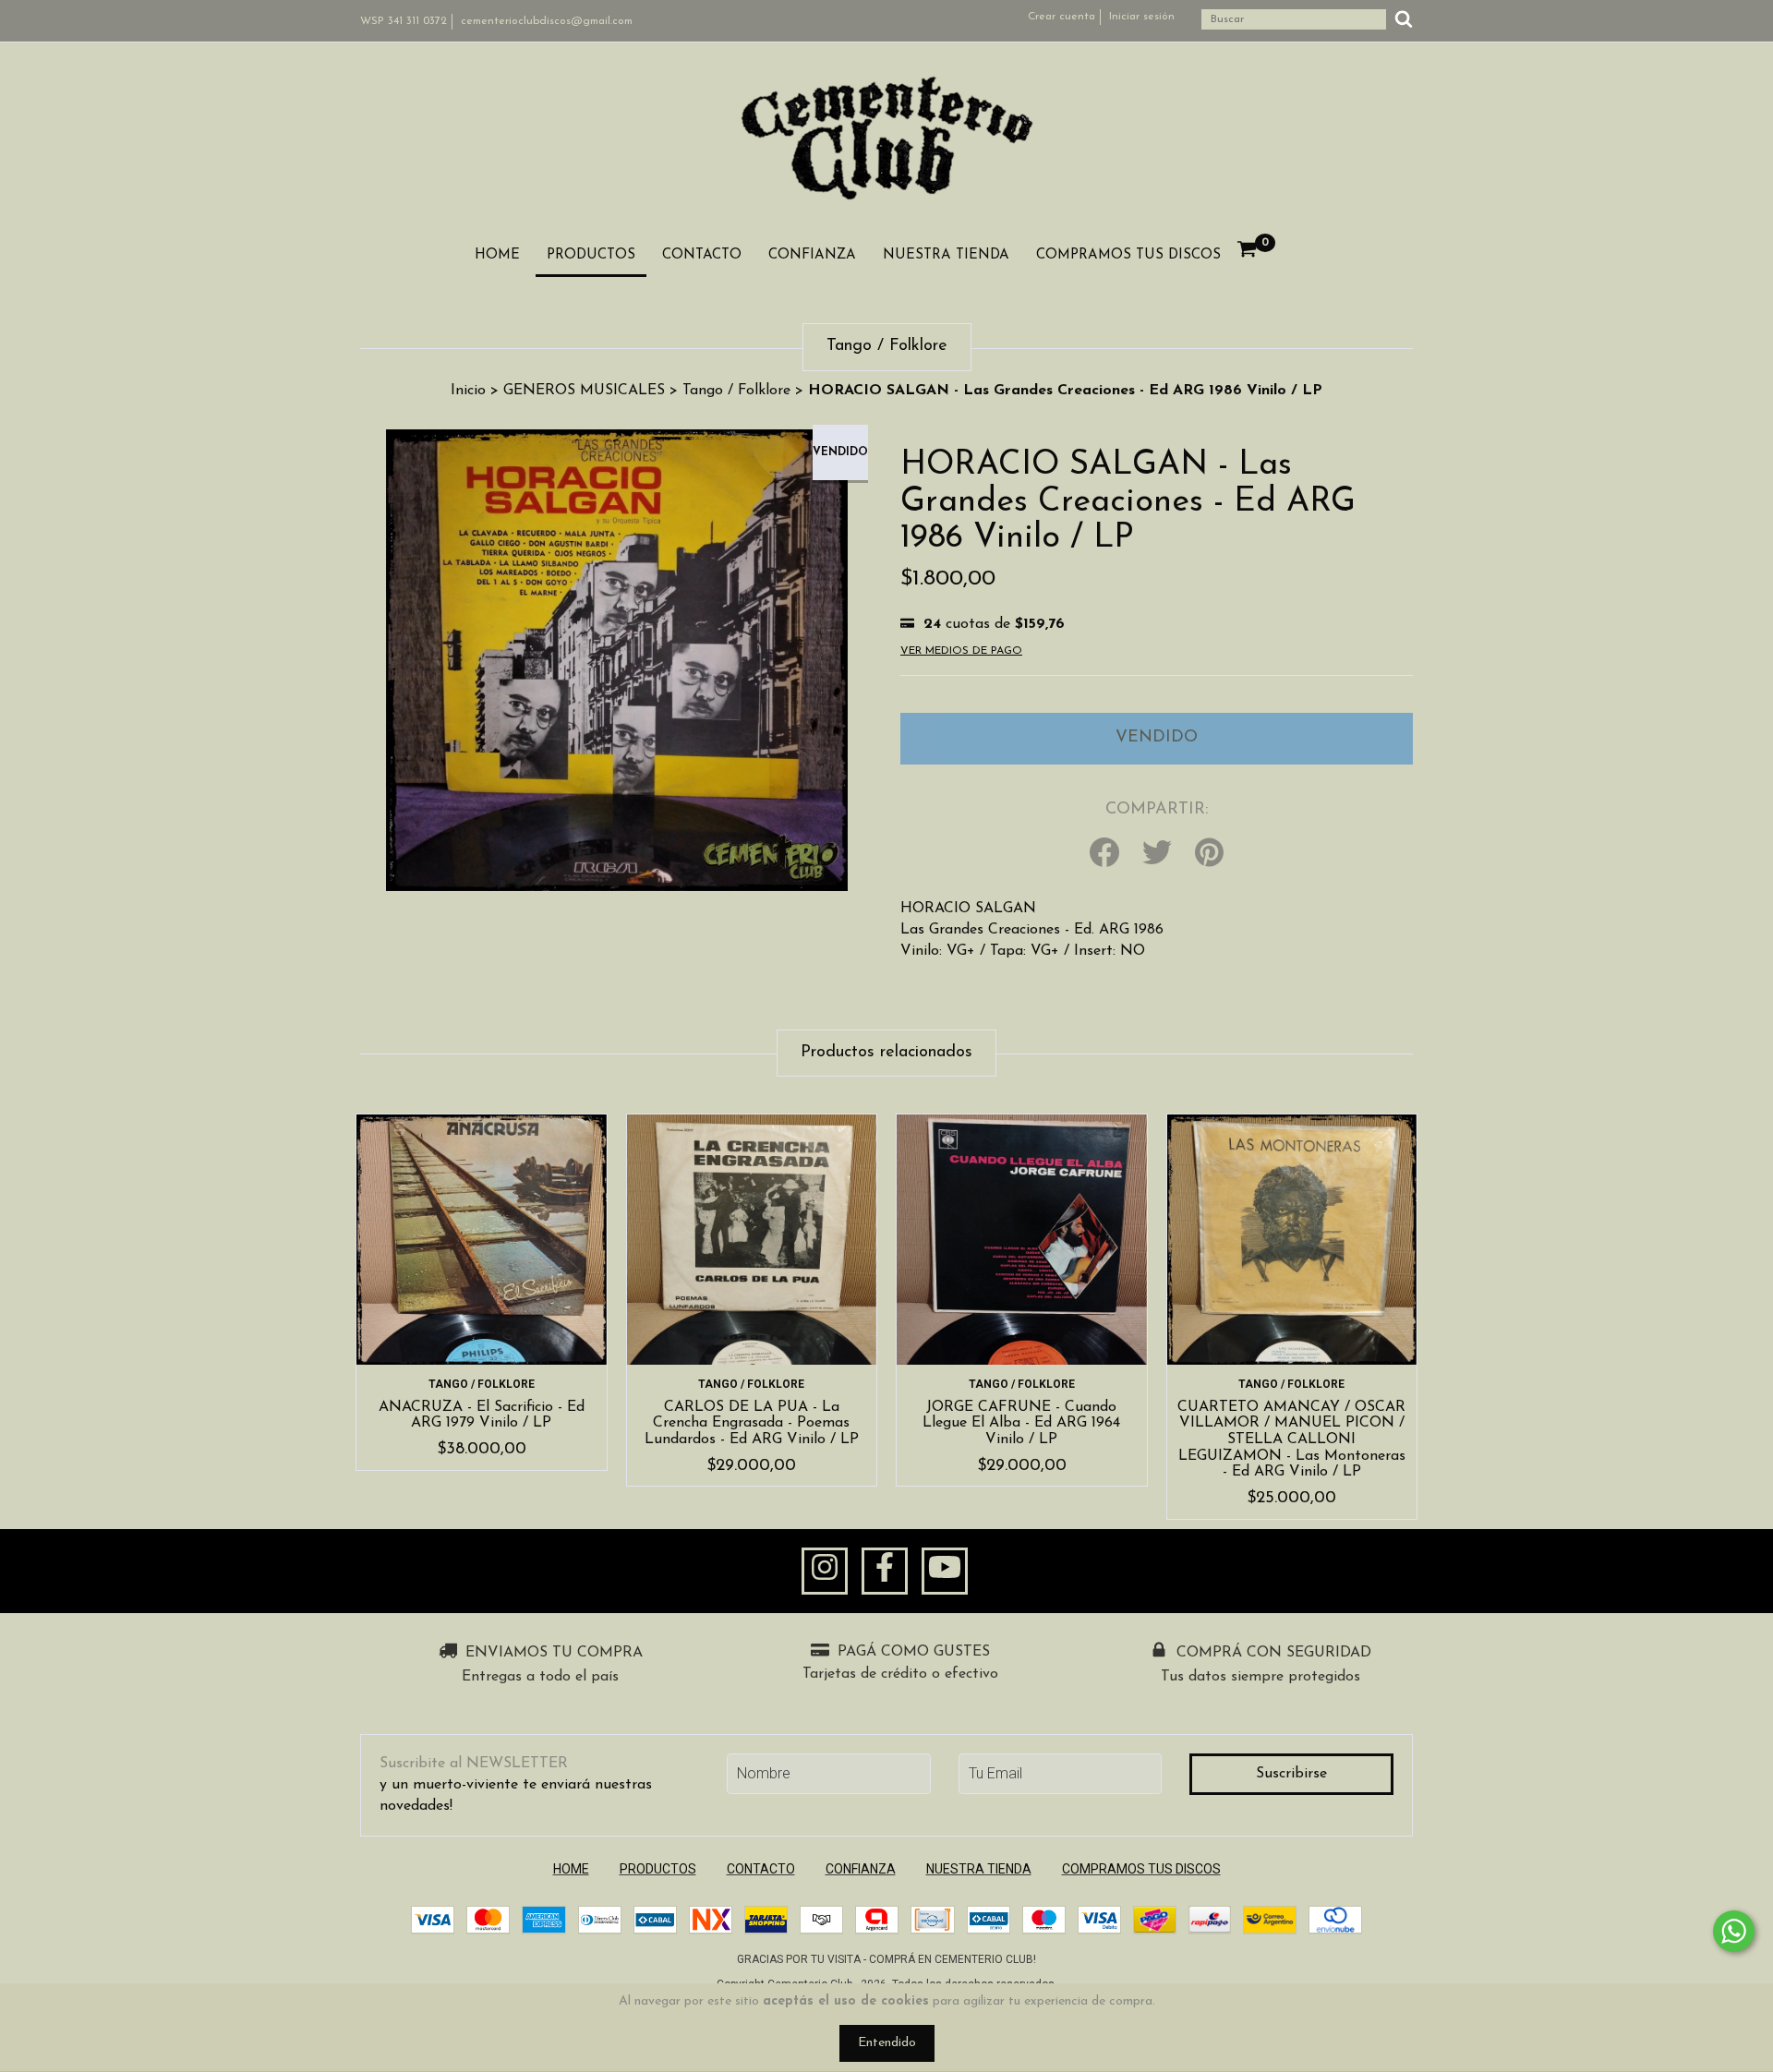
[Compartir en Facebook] (1104, 854)
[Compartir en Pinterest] (1209, 854)
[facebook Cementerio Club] (885, 1572)
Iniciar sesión (1142, 17)
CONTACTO (702, 255)
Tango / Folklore (736, 391)
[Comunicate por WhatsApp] (1734, 1931)
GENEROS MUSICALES (584, 391)
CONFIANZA (812, 255)
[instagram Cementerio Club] (825, 1572)
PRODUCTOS (591, 255)
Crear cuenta (1061, 17)
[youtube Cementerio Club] (945, 1572)
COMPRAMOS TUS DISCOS (1128, 255)
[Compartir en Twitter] (1157, 854)
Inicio (468, 391)
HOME (497, 255)
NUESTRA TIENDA (946, 255)
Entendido (887, 2043)
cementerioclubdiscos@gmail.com (547, 21)
